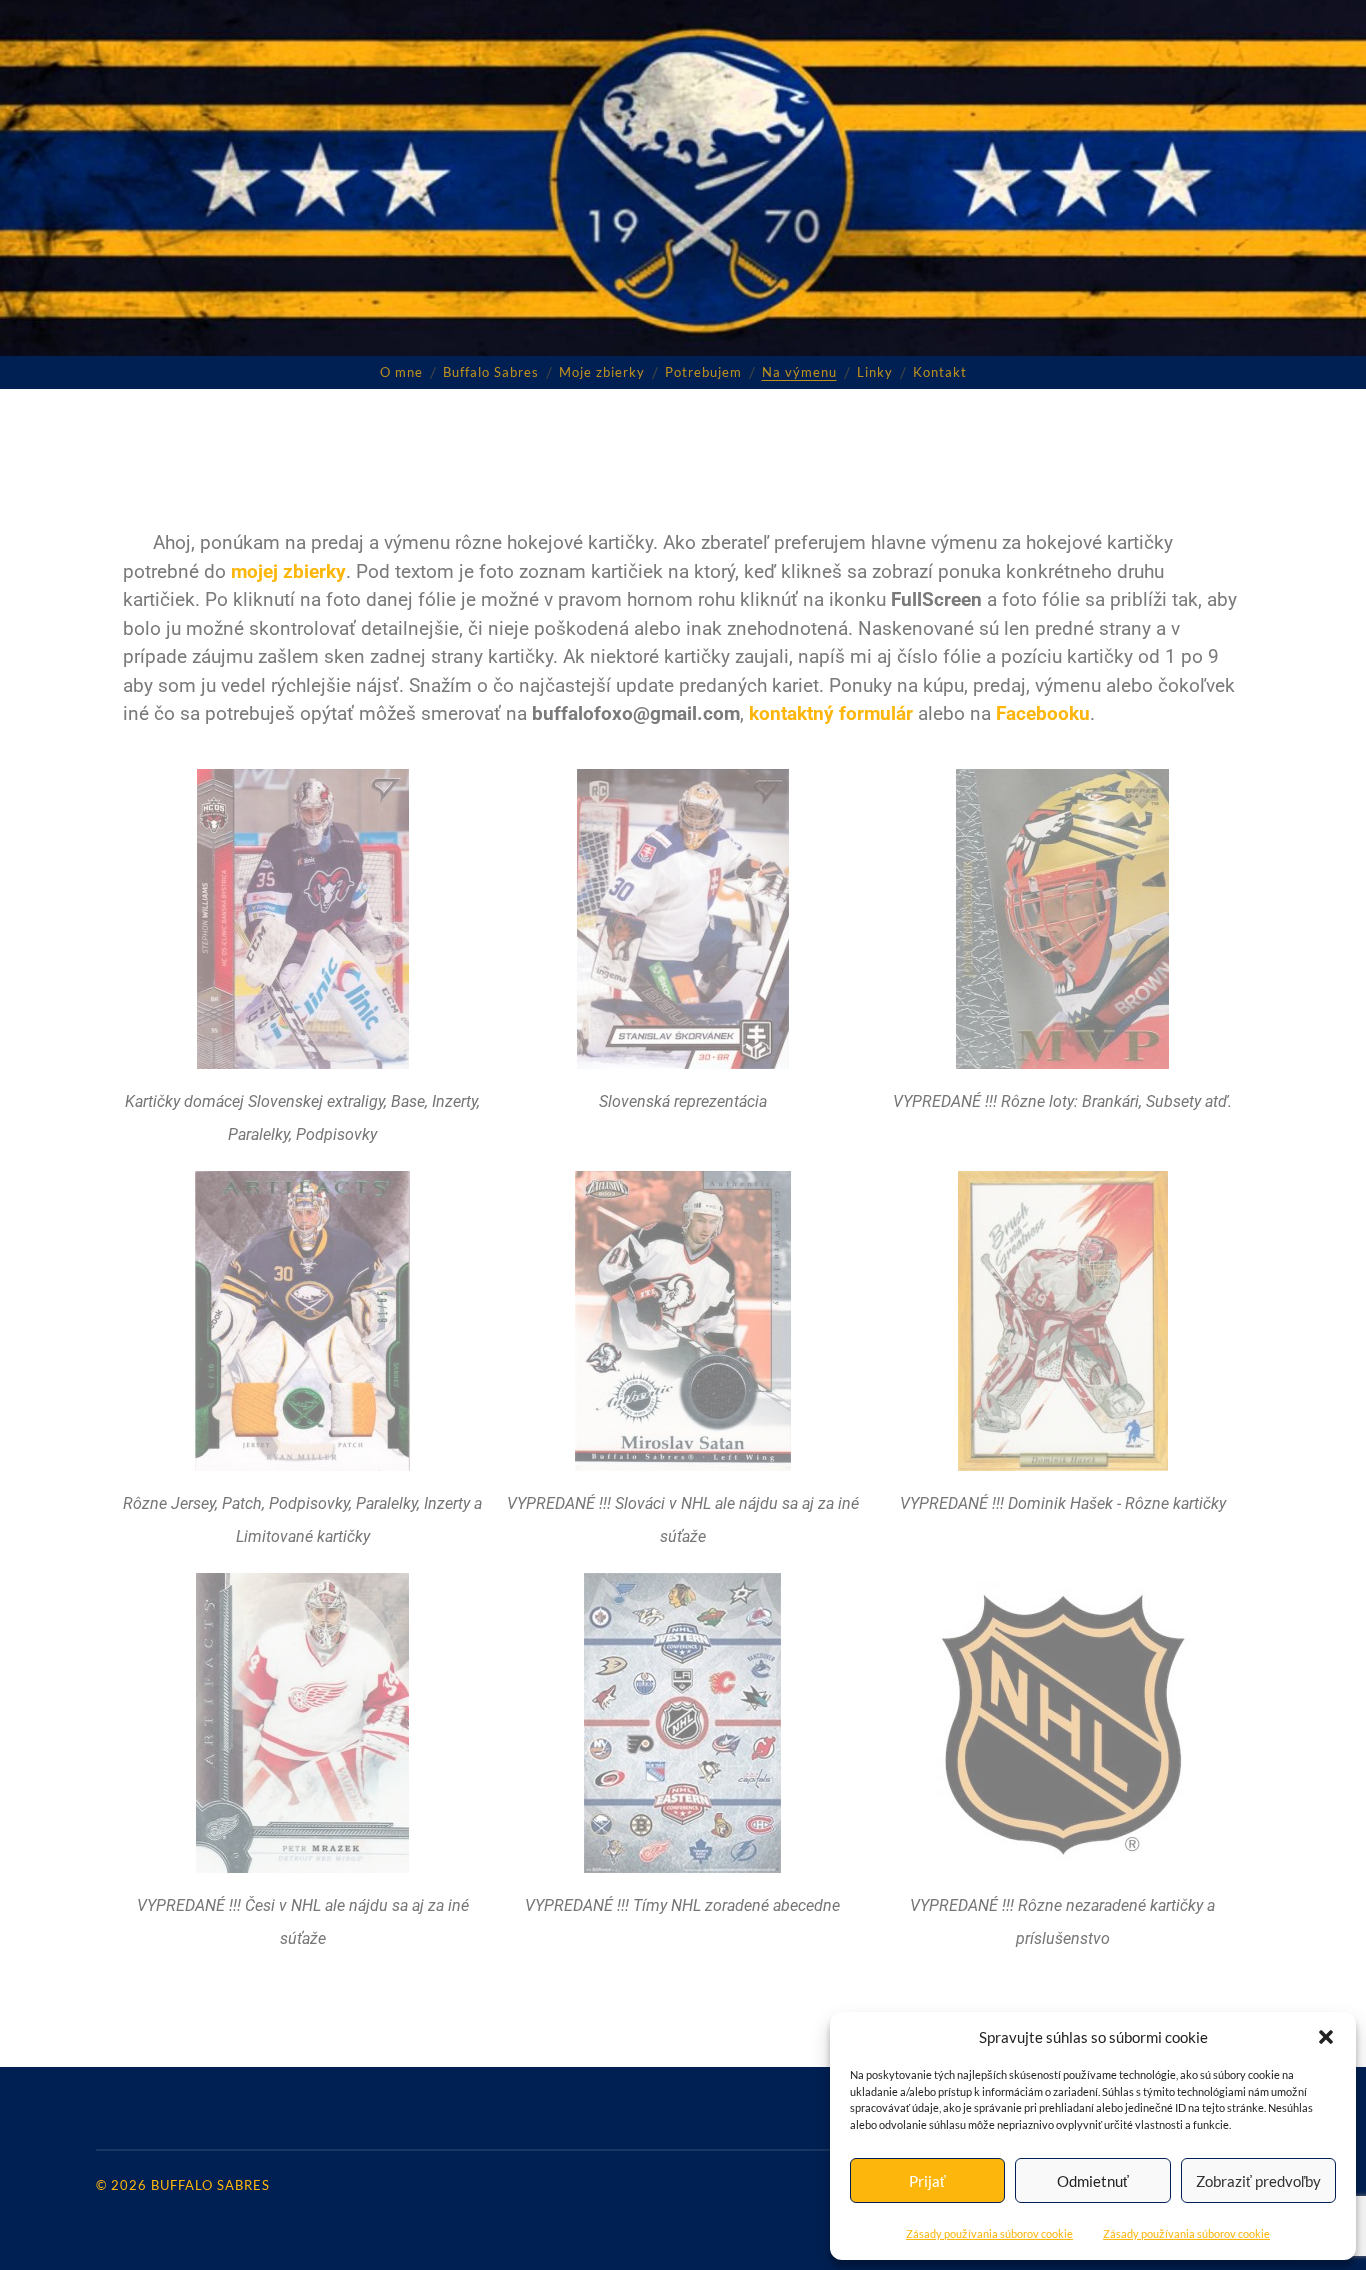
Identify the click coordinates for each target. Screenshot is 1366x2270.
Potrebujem (703, 372)
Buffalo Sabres (491, 372)
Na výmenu (799, 372)
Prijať (927, 2181)
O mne (401, 372)
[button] (1326, 2037)
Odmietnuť (1093, 2181)
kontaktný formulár (831, 713)
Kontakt (940, 372)
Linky (875, 372)
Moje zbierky (602, 372)
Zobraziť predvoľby (1258, 2181)
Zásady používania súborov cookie (989, 2233)
